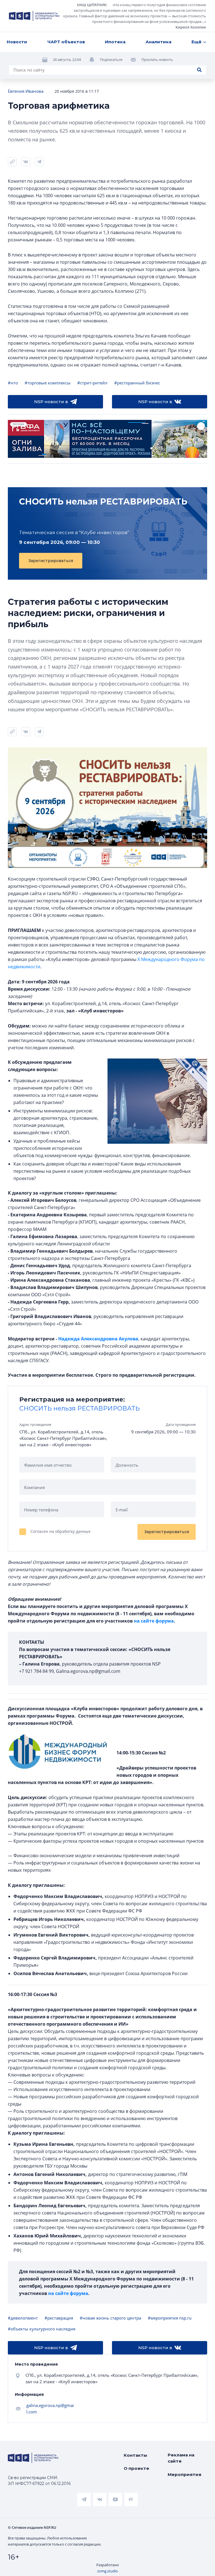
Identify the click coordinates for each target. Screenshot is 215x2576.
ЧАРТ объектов (66, 42)
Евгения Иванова (26, 91)
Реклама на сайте (181, 2458)
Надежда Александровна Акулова (98, 1339)
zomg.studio (107, 2571)
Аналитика (158, 42)
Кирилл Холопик (191, 27)
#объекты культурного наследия (42, 2329)
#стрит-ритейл (92, 383)
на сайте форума (154, 1621)
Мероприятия (184, 2474)
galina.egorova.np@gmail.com (50, 2409)
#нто (13, 383)
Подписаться (111, 60)
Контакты (135, 2455)
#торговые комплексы (48, 383)
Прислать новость (157, 60)
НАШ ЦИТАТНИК (92, 5)
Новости (17, 42)
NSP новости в (51, 402)
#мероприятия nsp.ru (170, 2318)
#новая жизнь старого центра (110, 2318)
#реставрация (59, 2318)
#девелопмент (23, 2318)
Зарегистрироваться (51, 561)
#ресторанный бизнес (137, 383)
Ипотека (115, 42)
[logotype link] (34, 16)
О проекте (136, 2468)
